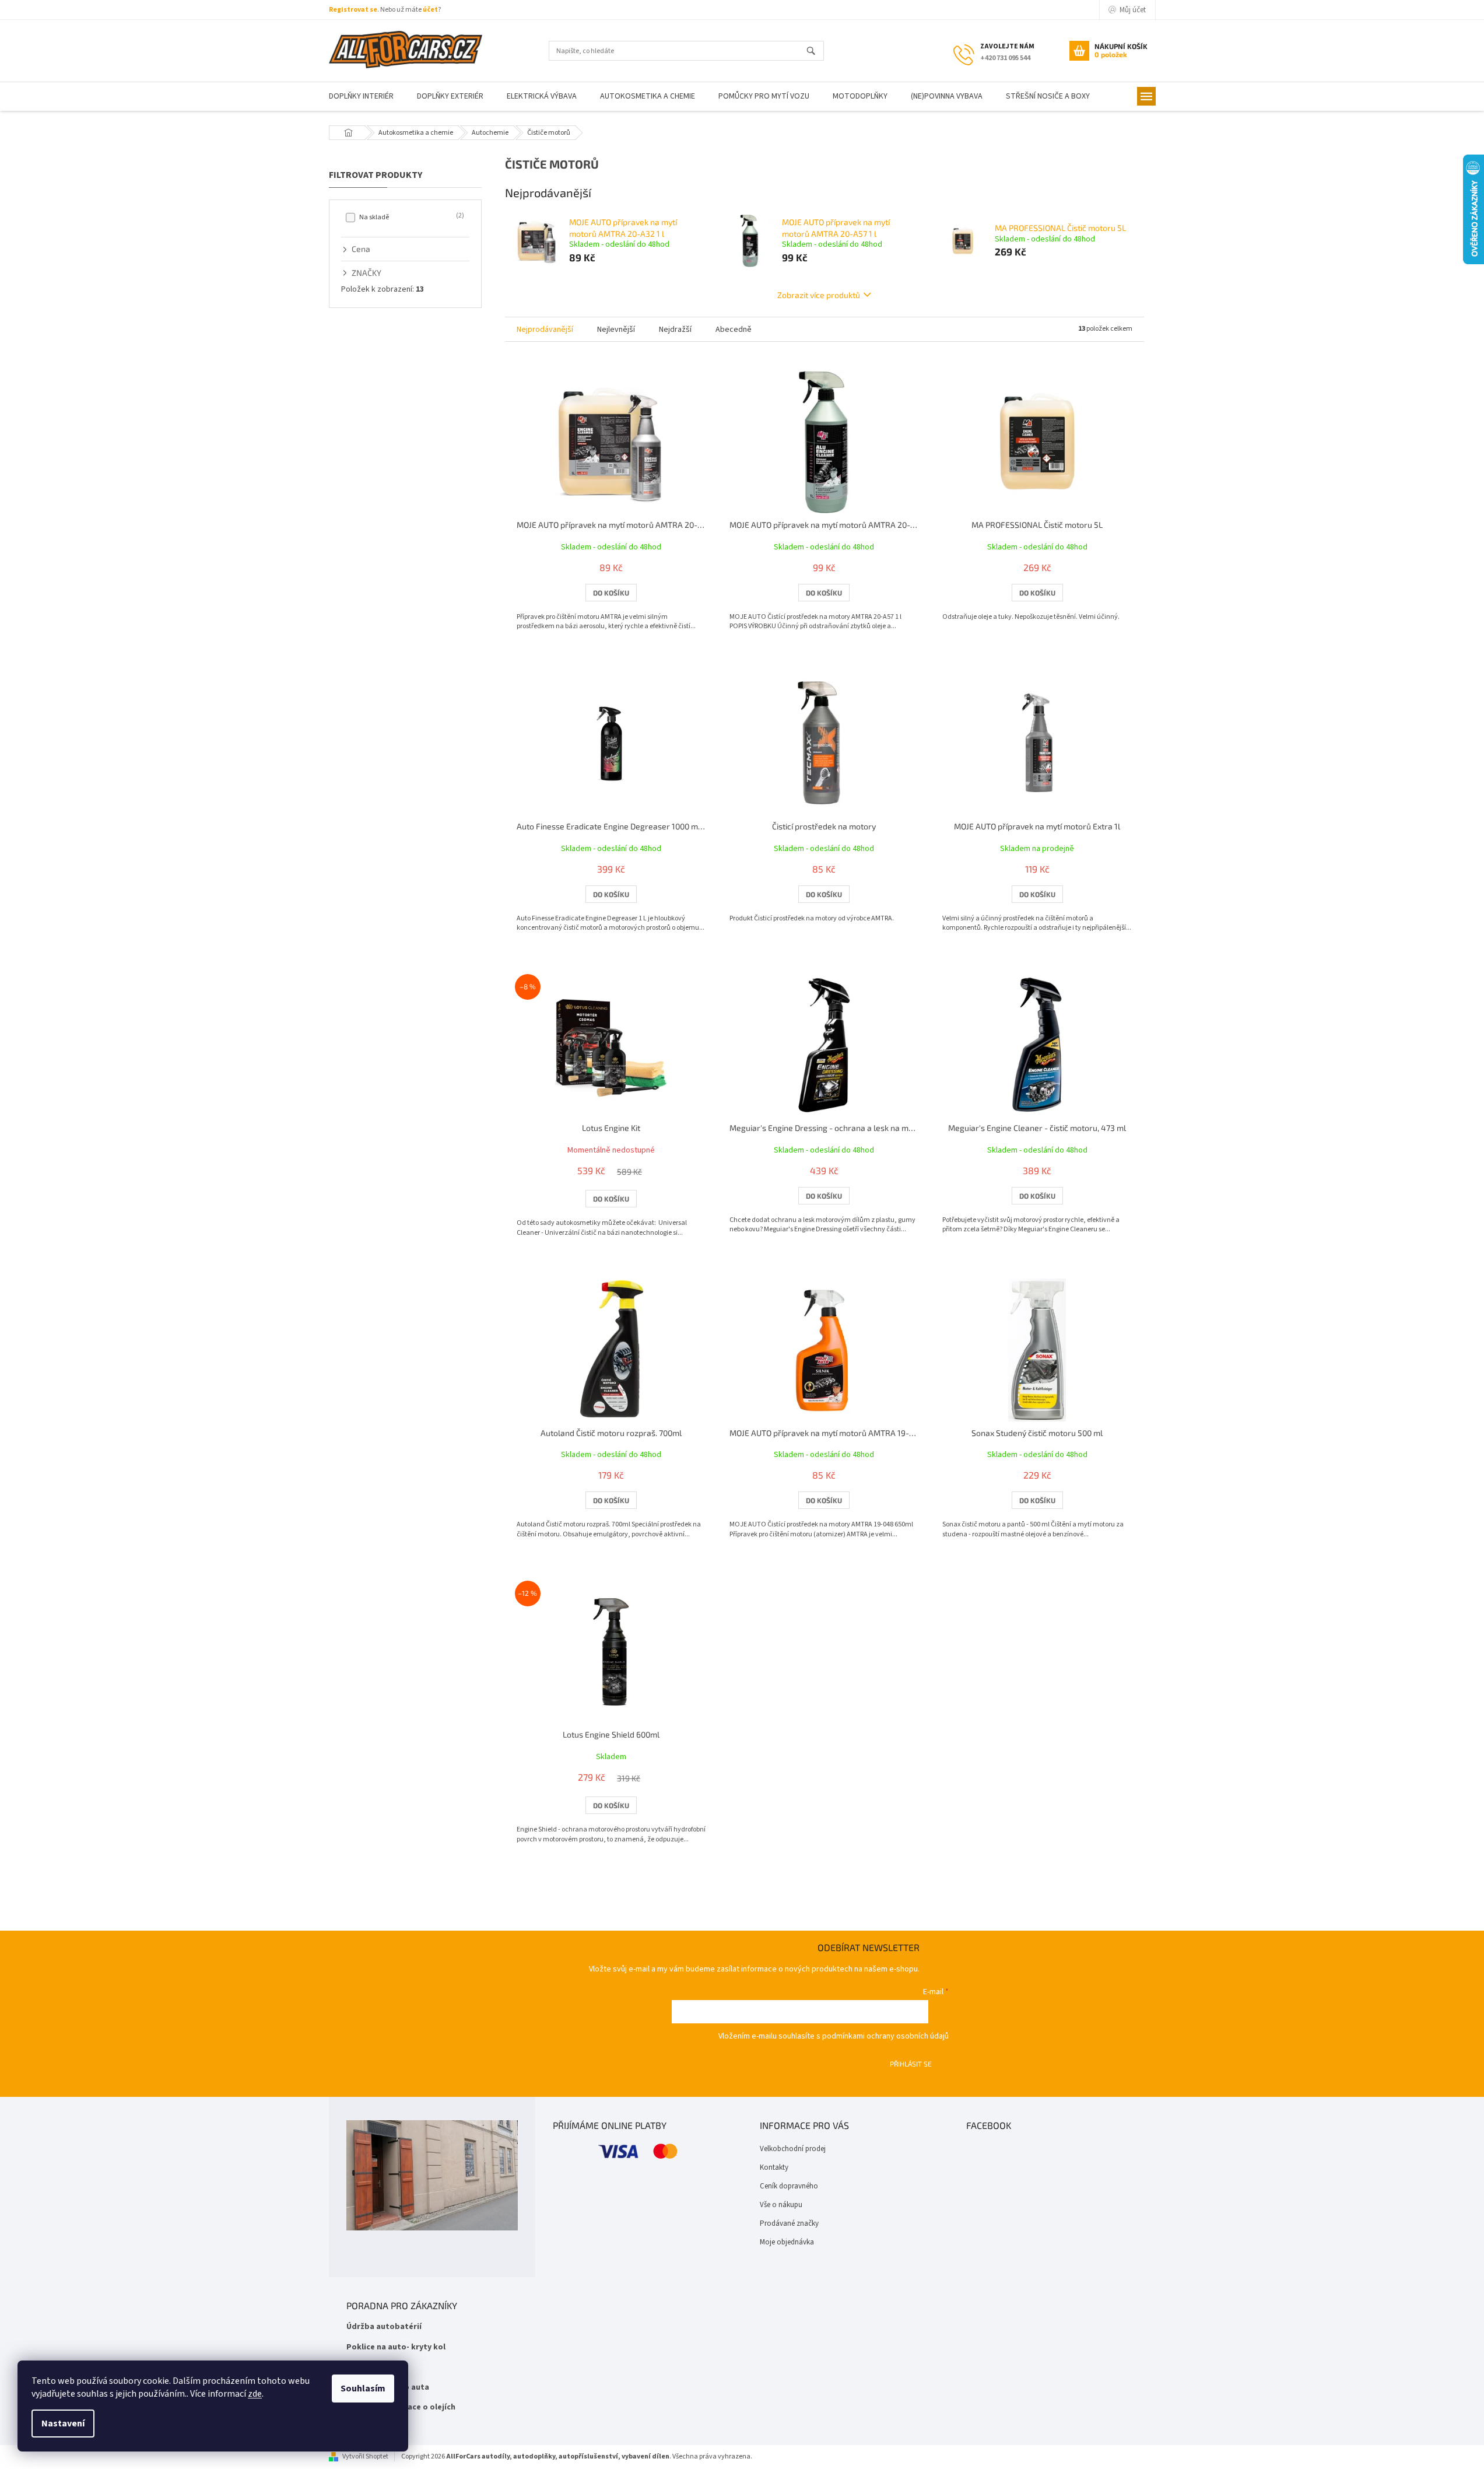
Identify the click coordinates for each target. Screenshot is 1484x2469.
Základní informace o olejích (401, 2407)
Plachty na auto (377, 2367)
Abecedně (734, 330)
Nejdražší (675, 330)
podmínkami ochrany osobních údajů (885, 2036)
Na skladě (411, 217)
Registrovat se (353, 10)
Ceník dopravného (789, 2186)
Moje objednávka (787, 2242)
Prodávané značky (789, 2223)
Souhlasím (363, 2389)
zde (255, 2394)
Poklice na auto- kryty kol (396, 2347)
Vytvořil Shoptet (365, 2456)
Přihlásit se (911, 2064)
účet (430, 10)
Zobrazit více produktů (819, 295)
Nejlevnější (616, 330)
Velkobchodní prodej (793, 2149)
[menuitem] (361, 97)
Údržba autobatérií (384, 2327)
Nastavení (63, 2424)
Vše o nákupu (781, 2205)
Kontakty (774, 2167)
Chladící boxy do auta (388, 2388)
